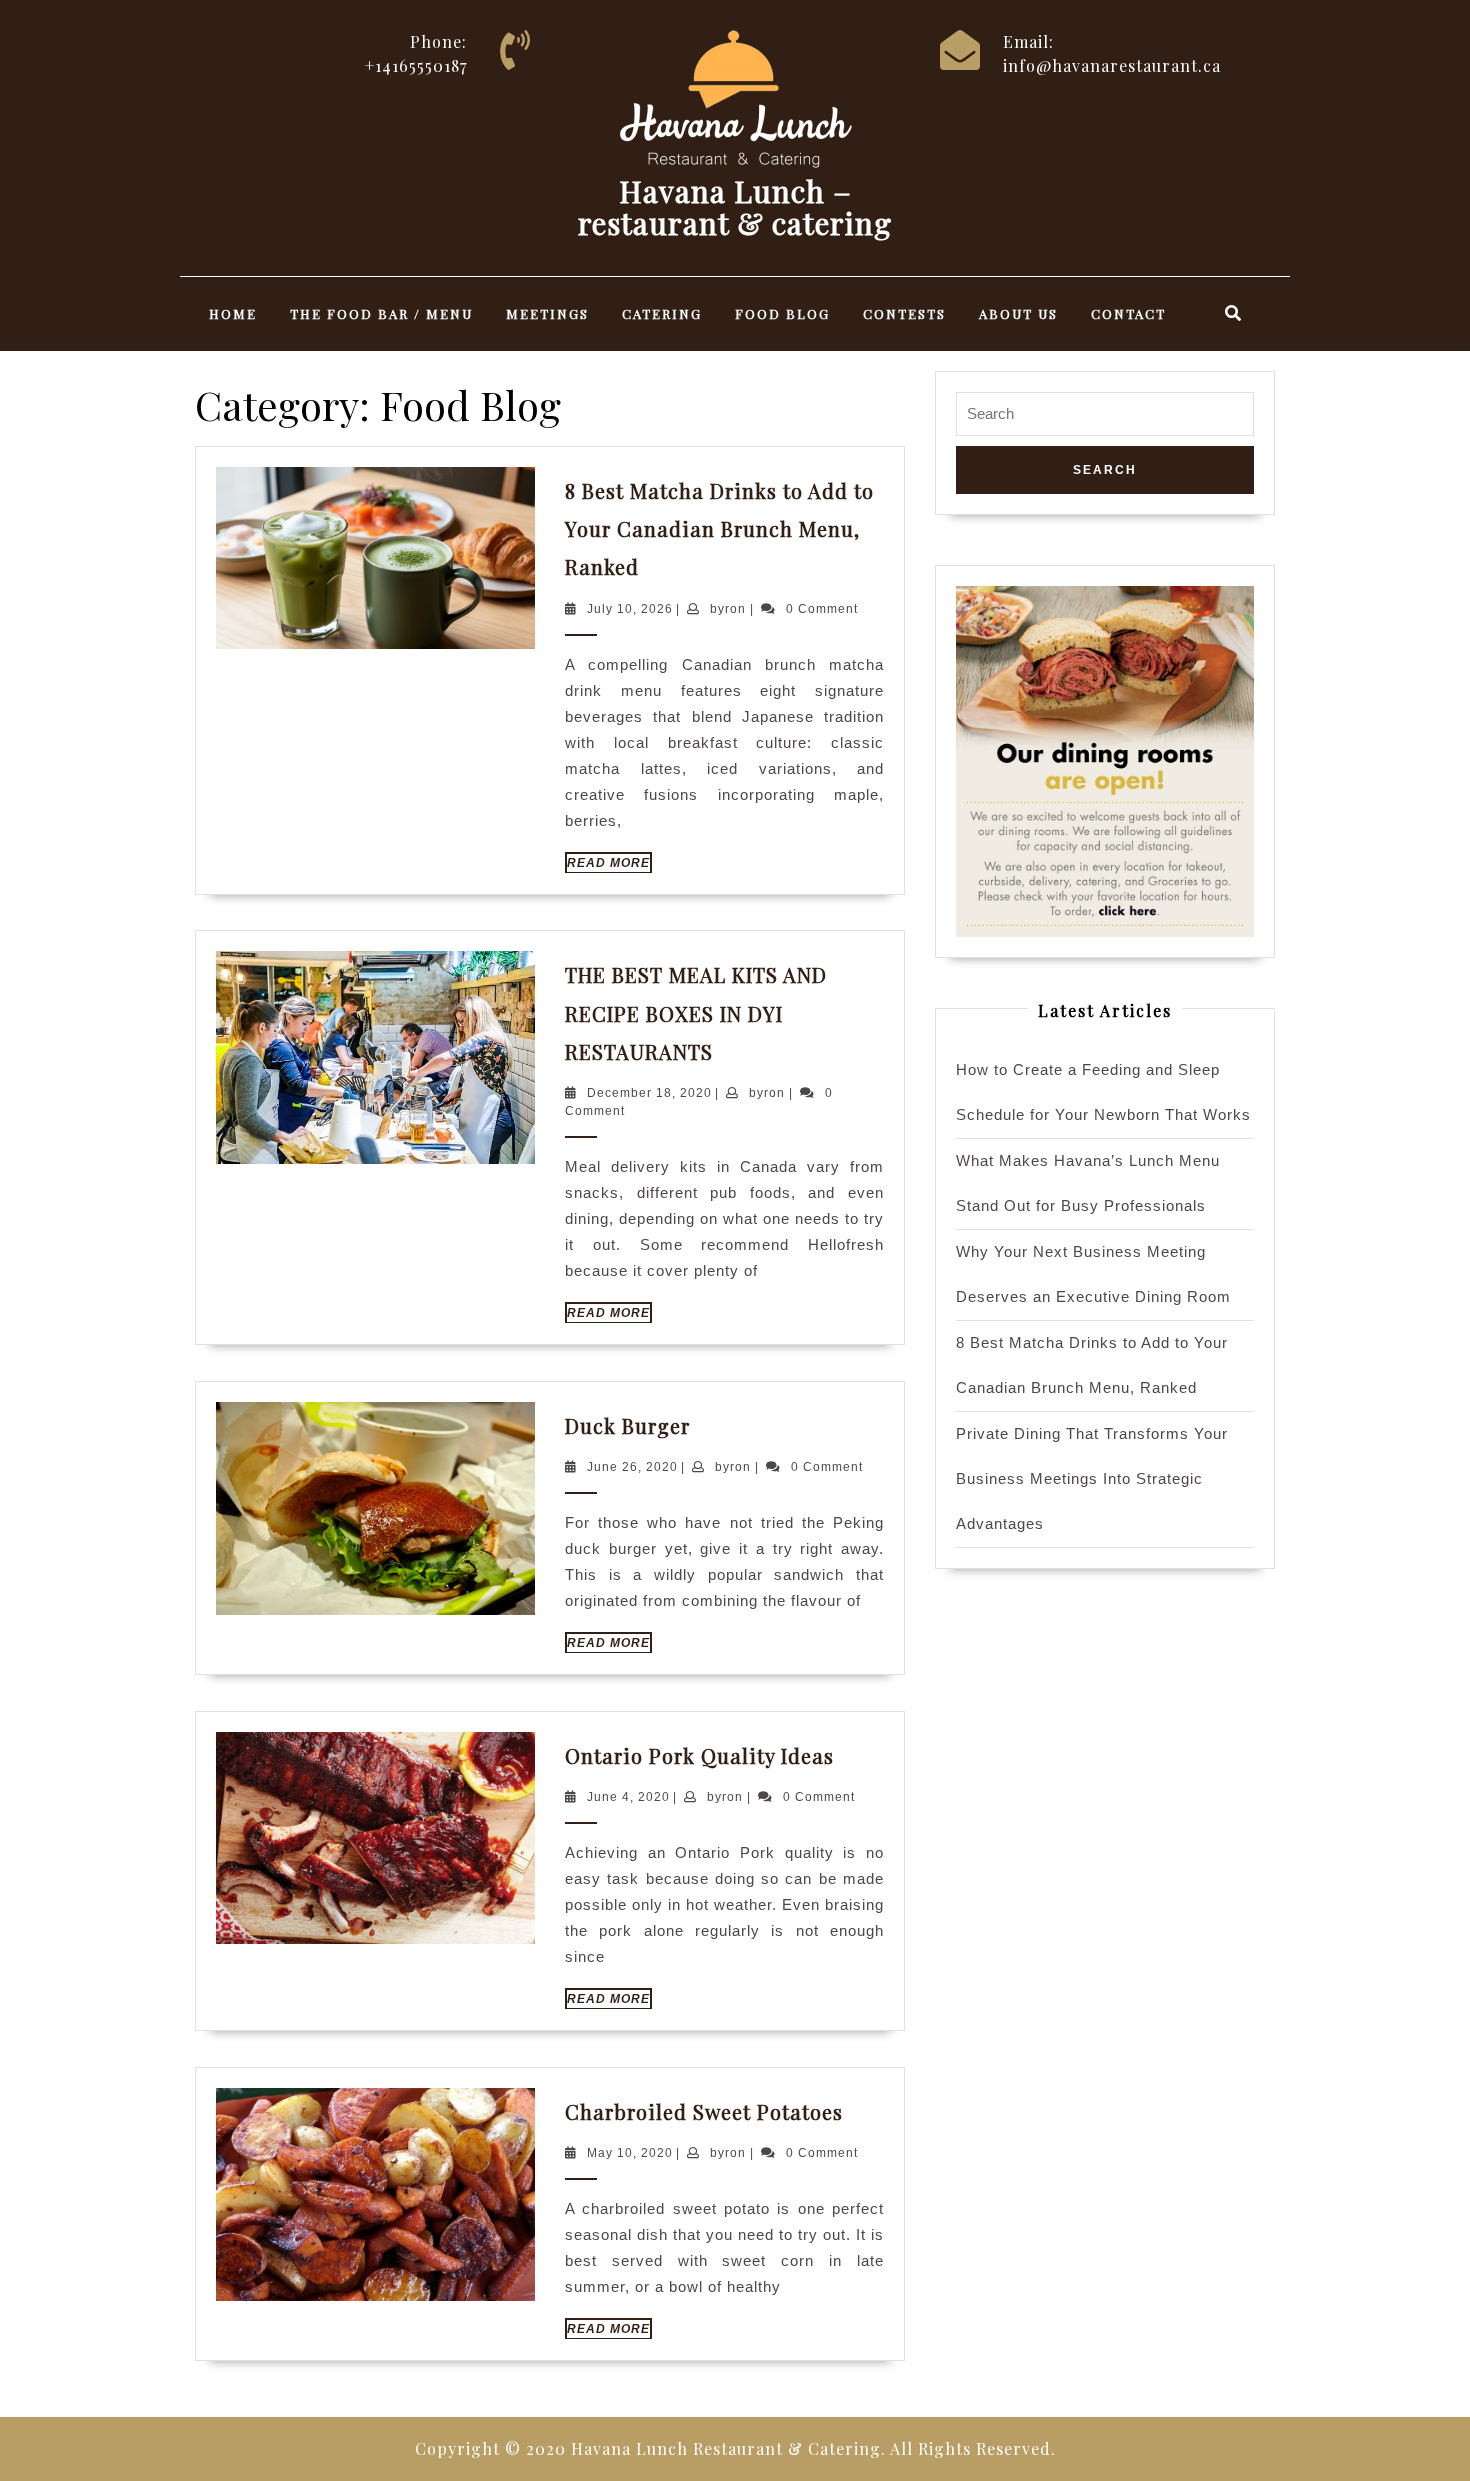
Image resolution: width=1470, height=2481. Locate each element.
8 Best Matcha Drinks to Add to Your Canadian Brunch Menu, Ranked (719, 529)
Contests (904, 313)
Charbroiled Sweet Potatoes (704, 2111)
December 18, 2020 (649, 1093)
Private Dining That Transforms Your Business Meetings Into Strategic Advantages (1092, 1478)
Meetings (547, 313)
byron (728, 609)
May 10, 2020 (630, 2153)
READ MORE (609, 864)
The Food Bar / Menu (381, 313)
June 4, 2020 (628, 1797)
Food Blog (782, 313)
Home (233, 313)
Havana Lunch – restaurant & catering (735, 207)
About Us (1018, 313)
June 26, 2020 (632, 1467)
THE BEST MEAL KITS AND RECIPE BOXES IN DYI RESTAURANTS (696, 1013)
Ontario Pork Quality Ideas (699, 1755)
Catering (662, 313)
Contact (1128, 313)
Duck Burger (627, 1425)
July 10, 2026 (630, 609)
